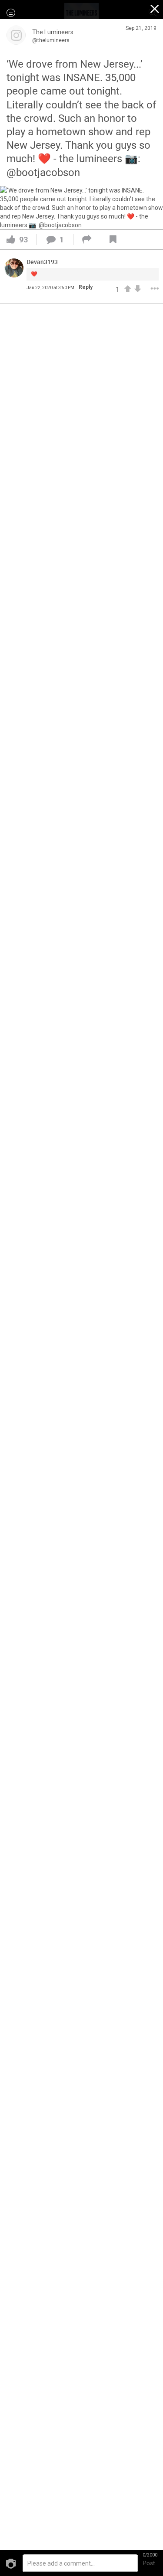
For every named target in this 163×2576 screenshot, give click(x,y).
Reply (86, 287)
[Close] (155, 10)
